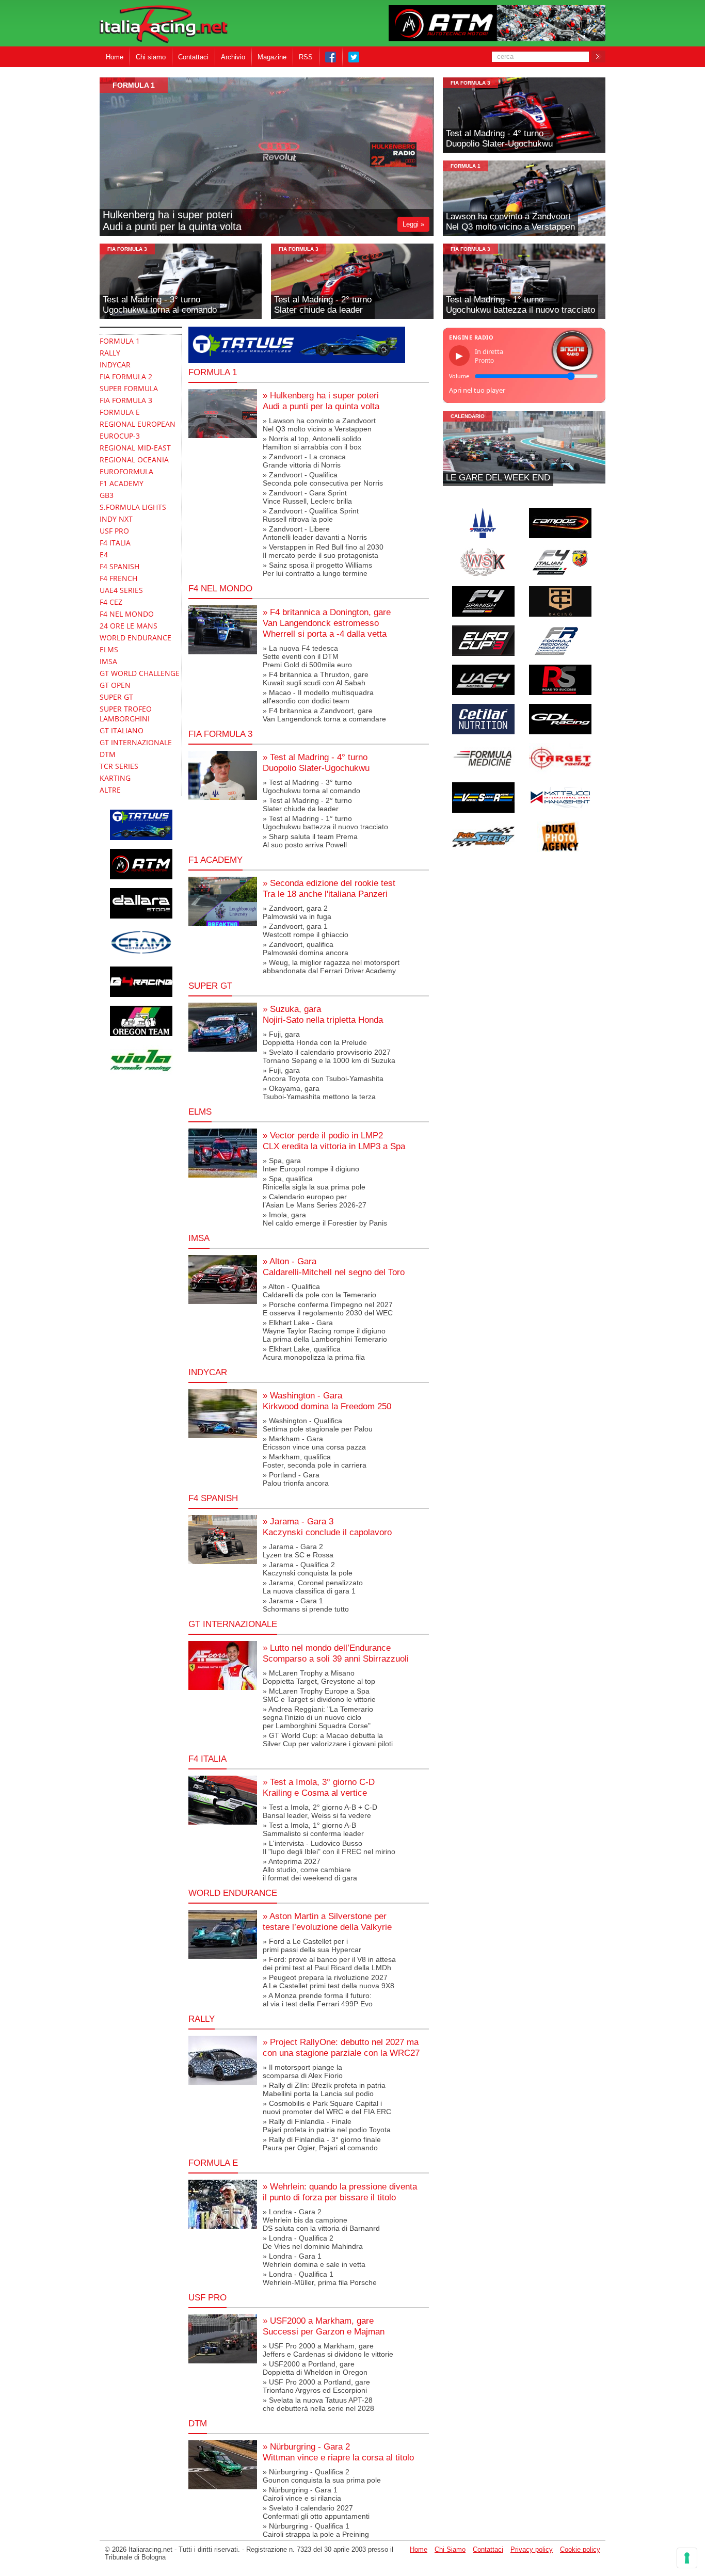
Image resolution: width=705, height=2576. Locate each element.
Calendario (468, 416)
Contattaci (193, 57)
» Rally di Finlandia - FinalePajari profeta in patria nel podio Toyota (327, 2126)
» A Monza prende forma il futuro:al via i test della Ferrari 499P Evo (318, 2000)
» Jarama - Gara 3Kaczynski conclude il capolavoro (327, 1527)
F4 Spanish (213, 1498)
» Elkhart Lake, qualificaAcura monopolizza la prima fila (314, 1353)
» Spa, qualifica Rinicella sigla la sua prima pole (314, 1183)
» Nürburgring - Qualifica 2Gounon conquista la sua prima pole (322, 2476)
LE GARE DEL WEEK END (498, 478)
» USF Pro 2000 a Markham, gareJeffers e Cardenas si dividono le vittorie (328, 2350)
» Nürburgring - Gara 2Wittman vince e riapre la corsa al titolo (338, 2452)
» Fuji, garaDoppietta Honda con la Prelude (315, 1038)
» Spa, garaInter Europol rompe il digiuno (311, 1165)
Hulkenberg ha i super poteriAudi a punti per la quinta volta (172, 221)
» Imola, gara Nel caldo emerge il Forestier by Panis (325, 1219)
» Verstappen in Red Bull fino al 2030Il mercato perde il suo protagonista (323, 551)
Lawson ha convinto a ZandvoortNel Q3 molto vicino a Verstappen (510, 222)
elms (200, 1112)
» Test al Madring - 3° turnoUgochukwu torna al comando (311, 786)
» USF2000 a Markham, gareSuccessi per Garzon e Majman (324, 2326)
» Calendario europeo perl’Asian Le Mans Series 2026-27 (315, 1201)
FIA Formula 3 (470, 83)
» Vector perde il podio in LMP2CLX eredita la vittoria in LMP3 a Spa (334, 1141)
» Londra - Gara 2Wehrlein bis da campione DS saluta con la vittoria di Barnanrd (321, 2220)
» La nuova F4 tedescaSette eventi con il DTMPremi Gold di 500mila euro (307, 656)
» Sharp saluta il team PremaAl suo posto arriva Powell (310, 841)
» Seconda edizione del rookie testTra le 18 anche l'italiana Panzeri (329, 888)
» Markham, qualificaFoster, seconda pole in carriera (315, 1461)
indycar (208, 1372)
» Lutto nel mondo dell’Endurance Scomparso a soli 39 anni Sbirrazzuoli (336, 1653)
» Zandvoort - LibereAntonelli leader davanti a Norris (315, 533)
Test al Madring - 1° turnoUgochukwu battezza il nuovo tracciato (520, 305)
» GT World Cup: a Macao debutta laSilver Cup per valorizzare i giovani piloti (328, 1740)
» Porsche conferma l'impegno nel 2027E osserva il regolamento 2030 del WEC (328, 1309)
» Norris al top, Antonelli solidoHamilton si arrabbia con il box (312, 443)
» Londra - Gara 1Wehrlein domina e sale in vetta (314, 2260)
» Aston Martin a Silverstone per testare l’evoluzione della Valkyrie (327, 1921)
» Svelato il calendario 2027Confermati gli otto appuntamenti (316, 2512)
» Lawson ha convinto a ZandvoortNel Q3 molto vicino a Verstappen (319, 425)
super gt (210, 986)
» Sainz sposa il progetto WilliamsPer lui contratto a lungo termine (317, 569)
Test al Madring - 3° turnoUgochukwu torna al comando (160, 305)
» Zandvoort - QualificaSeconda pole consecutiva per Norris (323, 479)
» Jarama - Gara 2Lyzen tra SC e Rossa (298, 1551)
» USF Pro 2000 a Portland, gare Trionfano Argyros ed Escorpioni (316, 2386)
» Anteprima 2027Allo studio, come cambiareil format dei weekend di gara (310, 1870)
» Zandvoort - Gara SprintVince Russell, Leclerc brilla (307, 497)
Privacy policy (532, 2549)
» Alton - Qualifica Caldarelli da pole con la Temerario (319, 1291)
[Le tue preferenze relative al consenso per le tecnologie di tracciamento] (687, 2558)
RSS (306, 57)
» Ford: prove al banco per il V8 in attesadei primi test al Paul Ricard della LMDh (329, 1963)
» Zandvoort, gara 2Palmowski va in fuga (297, 912)
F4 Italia (207, 1759)
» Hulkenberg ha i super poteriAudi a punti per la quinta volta (321, 401)
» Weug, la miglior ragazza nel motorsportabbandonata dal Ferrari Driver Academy (331, 967)
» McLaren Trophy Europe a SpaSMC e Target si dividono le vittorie (319, 1695)
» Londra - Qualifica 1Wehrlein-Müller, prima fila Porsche (320, 2278)
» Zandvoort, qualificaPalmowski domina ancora (306, 948)
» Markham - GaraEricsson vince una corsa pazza (314, 1443)
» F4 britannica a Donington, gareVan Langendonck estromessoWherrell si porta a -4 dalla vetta (327, 623)
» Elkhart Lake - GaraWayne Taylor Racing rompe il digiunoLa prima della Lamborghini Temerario (325, 1331)
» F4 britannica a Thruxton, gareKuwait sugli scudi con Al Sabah (316, 679)
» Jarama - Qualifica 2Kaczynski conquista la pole (308, 1569)
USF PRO (207, 2297)
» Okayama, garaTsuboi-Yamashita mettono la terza (319, 1092)
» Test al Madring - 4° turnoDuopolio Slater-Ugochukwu (316, 762)
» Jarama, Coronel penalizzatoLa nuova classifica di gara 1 (313, 1587)
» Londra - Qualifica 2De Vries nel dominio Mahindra (313, 2242)
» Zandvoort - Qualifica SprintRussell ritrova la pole (311, 515)
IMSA (199, 1238)
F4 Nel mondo (220, 588)
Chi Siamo (450, 2549)
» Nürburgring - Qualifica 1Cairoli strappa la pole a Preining (316, 2530)
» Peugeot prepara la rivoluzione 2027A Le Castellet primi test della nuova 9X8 (329, 1982)
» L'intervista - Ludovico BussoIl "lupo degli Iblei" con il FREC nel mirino (329, 1847)
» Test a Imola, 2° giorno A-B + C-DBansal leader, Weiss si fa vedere (320, 1811)
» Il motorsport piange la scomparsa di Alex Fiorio (303, 2071)
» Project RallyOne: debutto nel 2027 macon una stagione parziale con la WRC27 (341, 2047)
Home (115, 57)
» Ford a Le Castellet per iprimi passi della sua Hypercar (312, 1945)
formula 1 (134, 85)
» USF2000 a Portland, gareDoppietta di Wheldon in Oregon (315, 2368)
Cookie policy (580, 2549)
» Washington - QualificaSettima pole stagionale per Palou (318, 1425)
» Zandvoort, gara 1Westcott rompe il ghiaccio (306, 930)
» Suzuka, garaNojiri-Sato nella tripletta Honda (323, 1014)
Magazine (272, 57)
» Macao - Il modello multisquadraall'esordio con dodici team (318, 697)
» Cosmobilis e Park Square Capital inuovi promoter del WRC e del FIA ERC (327, 2107)
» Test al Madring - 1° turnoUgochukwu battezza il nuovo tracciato (325, 823)
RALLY (202, 2019)
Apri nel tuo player (477, 390)
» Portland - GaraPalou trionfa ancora (296, 1479)
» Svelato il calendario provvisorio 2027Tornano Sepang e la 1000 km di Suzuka (329, 1056)
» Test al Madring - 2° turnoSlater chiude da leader (307, 804)
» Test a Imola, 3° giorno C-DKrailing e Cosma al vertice (319, 1787)
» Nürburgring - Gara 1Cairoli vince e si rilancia (302, 2494)
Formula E (213, 2163)
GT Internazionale (233, 1624)
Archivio (233, 57)
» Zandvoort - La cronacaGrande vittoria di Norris (304, 461)
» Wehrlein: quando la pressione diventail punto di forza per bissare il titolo (340, 2192)
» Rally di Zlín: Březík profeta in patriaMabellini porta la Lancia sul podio (324, 2089)
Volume (459, 376)
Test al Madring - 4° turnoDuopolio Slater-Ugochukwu (499, 139)
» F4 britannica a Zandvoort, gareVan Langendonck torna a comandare (324, 715)
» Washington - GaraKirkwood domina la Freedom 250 (327, 1401)
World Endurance (233, 1893)
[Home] (164, 25)
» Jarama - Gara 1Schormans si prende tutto (306, 1605)
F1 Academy (215, 860)
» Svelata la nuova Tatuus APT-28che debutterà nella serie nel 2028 (318, 2404)
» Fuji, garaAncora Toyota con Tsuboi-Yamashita (323, 1074)
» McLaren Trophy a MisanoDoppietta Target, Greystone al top (319, 1677)
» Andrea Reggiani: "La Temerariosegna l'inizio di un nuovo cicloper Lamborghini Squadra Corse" (318, 1717)
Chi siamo (151, 57)
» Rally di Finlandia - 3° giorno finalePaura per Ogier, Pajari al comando (322, 2144)
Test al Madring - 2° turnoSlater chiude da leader (323, 305)
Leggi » (413, 224)
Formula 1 (213, 372)
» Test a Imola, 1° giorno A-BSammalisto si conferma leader (313, 1829)
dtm (198, 2423)
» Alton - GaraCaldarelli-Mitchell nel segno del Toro (334, 1267)
